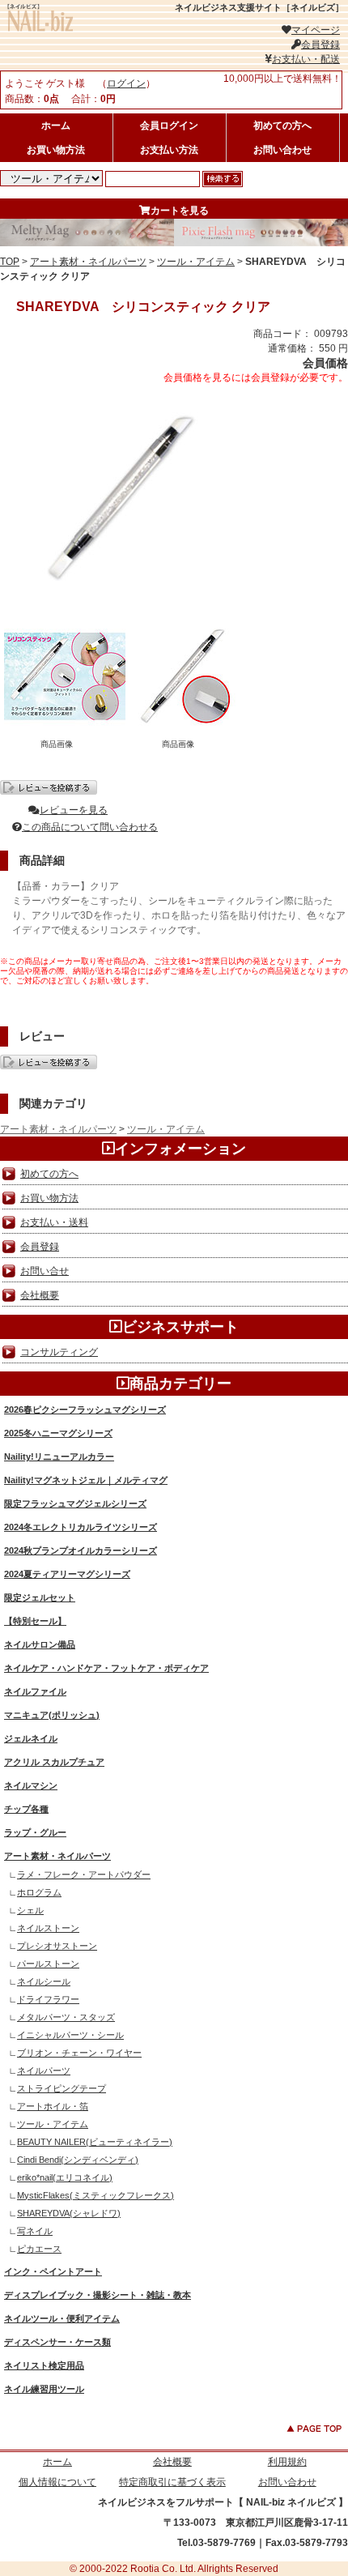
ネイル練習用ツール (44, 2389)
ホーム (56, 126)
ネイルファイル (35, 1691)
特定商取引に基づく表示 (172, 2482)
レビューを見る (74, 810)
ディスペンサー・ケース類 (57, 2342)
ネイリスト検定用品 (44, 2365)
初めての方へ (282, 126)
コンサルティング (59, 1352)
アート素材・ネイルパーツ (88, 262)
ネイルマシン (31, 1785)
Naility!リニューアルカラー (59, 1456)
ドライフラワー (48, 1999)
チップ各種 (26, 1809)
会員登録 (320, 45)
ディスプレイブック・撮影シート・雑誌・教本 (98, 2295)
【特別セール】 (35, 1621)
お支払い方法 (169, 150)
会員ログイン (169, 126)
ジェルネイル (31, 1738)
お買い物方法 (56, 150)
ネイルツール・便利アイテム (62, 2318)
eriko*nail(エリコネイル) (65, 2177)
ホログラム (39, 1892)
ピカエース (39, 2249)
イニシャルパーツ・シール (70, 2035)
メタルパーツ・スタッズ (66, 2017)
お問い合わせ (282, 150)
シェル (30, 1910)
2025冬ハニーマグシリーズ (58, 1433)
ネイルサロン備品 (40, 1644)
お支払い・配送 (306, 59)
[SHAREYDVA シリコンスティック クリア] (121, 600)
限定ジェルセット (40, 1597)
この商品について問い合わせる (90, 827)
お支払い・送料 (54, 1222)
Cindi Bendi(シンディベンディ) (78, 2160)
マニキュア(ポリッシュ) (52, 1715)
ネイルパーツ (44, 2071)
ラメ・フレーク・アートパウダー (84, 1874)
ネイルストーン (48, 1928)
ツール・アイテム (196, 262)
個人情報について (57, 2482)
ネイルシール (44, 1981)
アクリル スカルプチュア (54, 1762)
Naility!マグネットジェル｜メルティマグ (86, 1480)
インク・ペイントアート (53, 2271)
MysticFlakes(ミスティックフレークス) (95, 2195)
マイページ (316, 30)
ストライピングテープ (62, 2088)
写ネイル (35, 2231)
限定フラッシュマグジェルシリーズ (75, 1503)
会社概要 (40, 1295)
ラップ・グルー (35, 1832)
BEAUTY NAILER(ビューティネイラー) (95, 2142)
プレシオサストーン (57, 1946)
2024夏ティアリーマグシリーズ (67, 1574)
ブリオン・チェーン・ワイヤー (79, 2053)
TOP (10, 262)
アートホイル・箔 (53, 2106)
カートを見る (180, 211)
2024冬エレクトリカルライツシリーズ (81, 1527)
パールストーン (48, 1964)
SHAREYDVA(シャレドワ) (69, 2213)
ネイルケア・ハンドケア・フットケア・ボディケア (106, 1668)
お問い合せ (45, 1271)
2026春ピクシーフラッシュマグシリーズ (85, 1410)
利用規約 (287, 2462)
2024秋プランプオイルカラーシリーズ (81, 1550)
